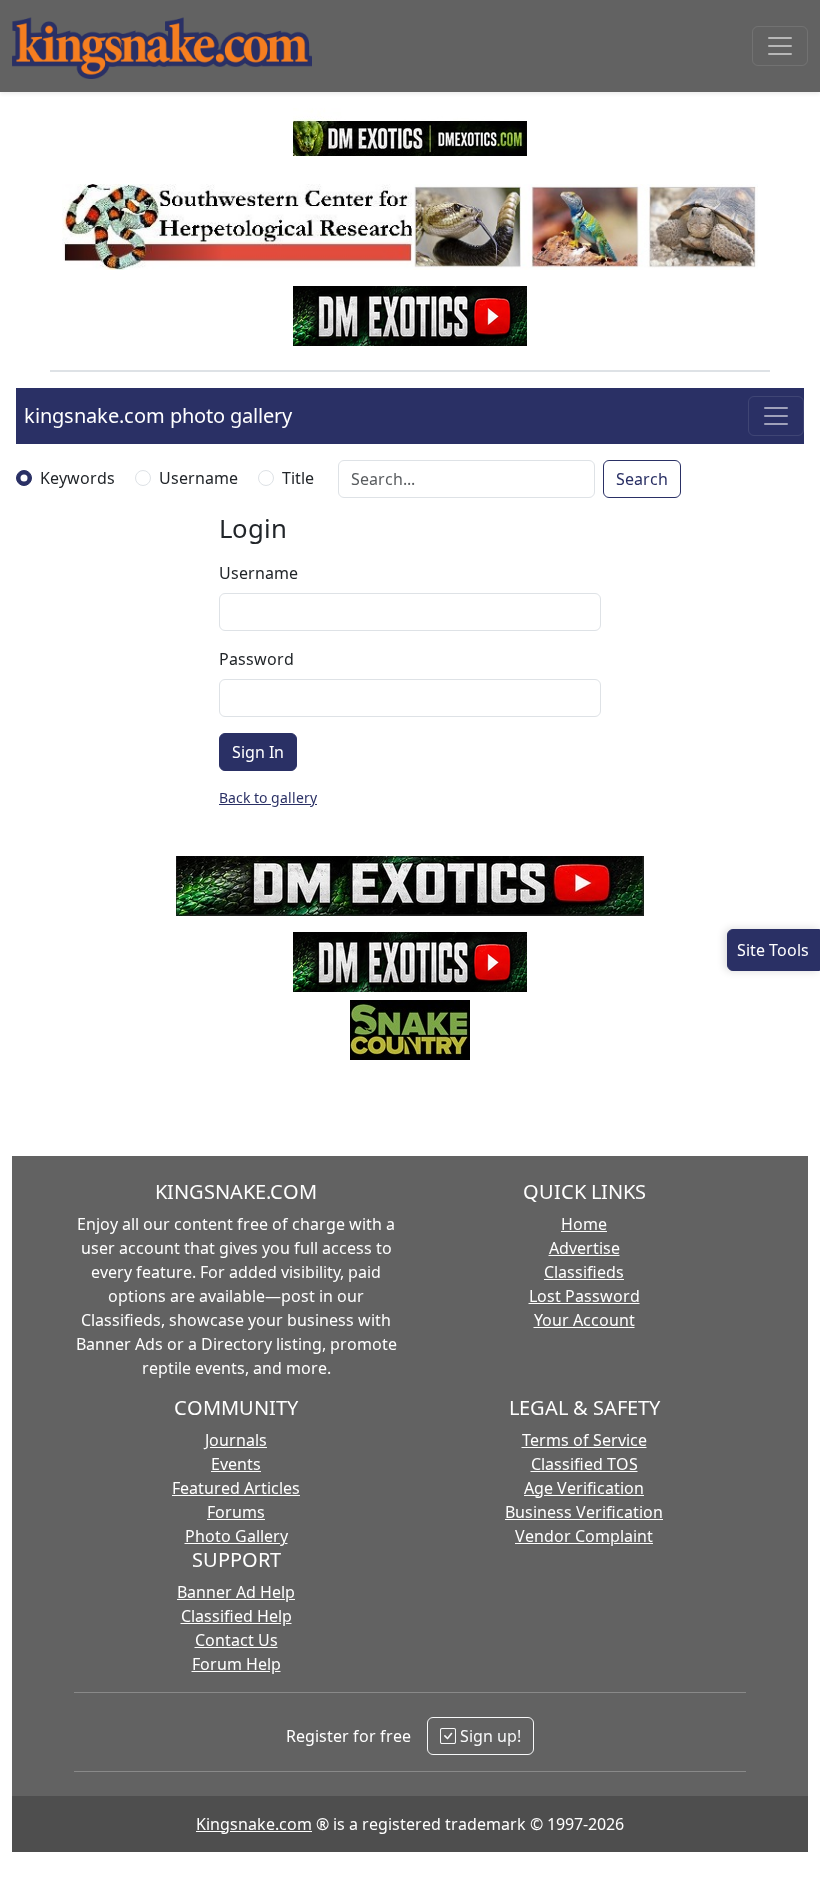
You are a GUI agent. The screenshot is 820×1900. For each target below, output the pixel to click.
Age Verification (584, 1488)
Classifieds (584, 1272)
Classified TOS (584, 1464)
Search (642, 479)
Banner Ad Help (236, 1592)
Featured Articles (236, 1488)
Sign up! (488, 1736)
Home (584, 1224)
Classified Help (236, 1616)
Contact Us (236, 1640)
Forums (236, 1512)
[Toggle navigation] (780, 46)
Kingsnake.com (254, 1824)
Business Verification (584, 1512)
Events (236, 1464)
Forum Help (236, 1664)
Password (256, 659)
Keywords (77, 478)
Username (198, 478)
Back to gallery (268, 797)
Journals (236, 1440)
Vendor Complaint (584, 1536)
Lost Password (584, 1296)
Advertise (584, 1248)
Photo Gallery (236, 1536)
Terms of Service (584, 1440)
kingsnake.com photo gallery (158, 415)
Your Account (584, 1320)
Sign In (258, 752)
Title (298, 478)
